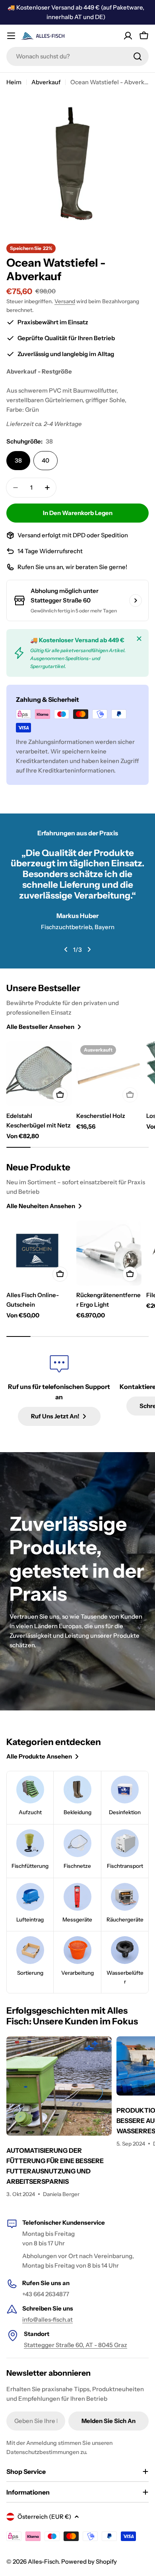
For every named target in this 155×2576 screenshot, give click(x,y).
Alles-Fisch (43, 2561)
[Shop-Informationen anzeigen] (136, 600)
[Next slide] (89, 949)
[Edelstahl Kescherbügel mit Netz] (39, 1074)
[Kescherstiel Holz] (109, 1074)
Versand (65, 301)
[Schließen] (139, 639)
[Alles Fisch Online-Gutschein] (39, 1253)
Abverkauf (46, 82)
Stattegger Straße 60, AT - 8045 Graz (76, 2345)
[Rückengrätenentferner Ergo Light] (109, 1253)
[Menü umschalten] (11, 36)
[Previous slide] (66, 949)
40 (46, 460)
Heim (14, 82)
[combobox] (77, 56)
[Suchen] (138, 56)
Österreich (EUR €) (44, 2517)
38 (18, 460)
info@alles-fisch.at (47, 2319)
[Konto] (128, 36)
